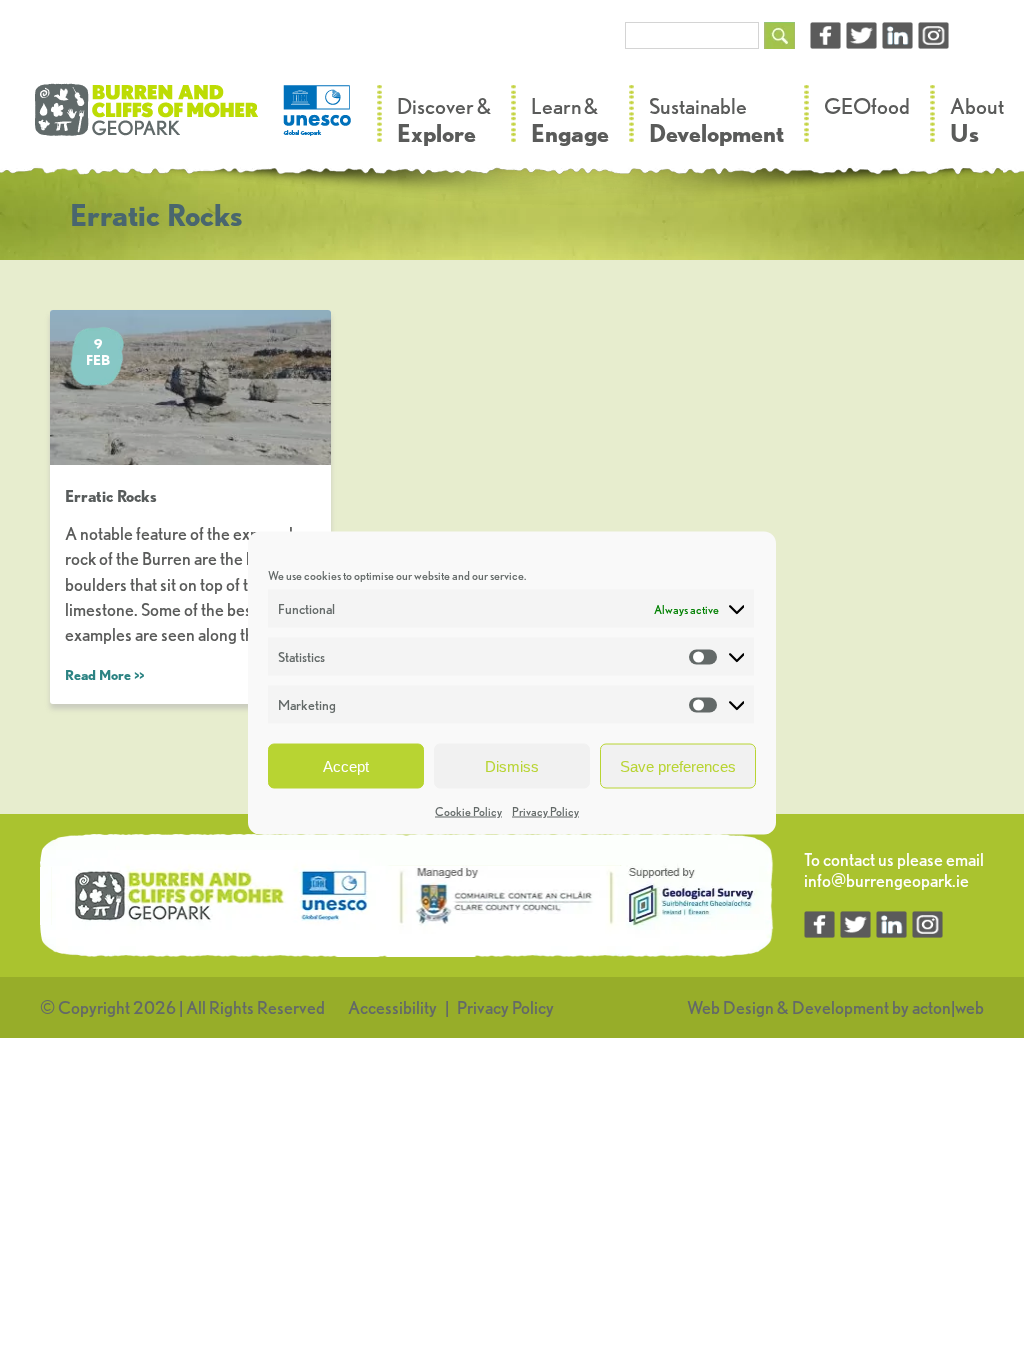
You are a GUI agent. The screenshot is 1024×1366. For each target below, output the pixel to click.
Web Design (730, 1007)
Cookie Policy (468, 811)
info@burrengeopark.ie (886, 880)
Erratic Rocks (111, 496)
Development (840, 1007)
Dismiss (512, 765)
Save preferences (678, 765)
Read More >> (104, 675)
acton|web (948, 1007)
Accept (346, 765)
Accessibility (392, 1007)
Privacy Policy (545, 811)
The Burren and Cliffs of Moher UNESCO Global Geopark (195, 120)
